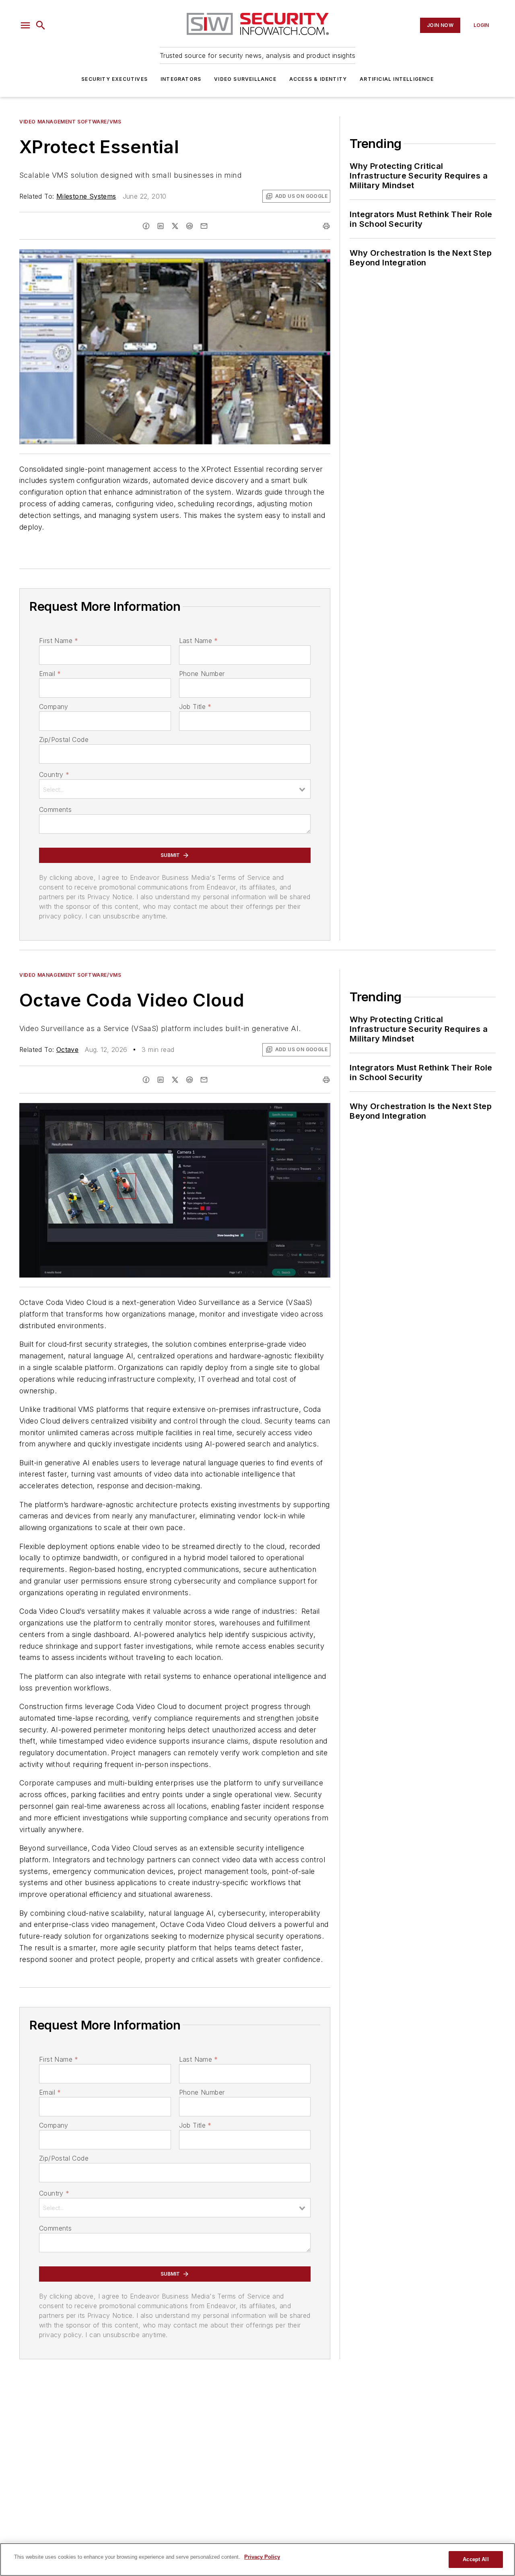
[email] (204, 226)
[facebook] (146, 226)
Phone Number (202, 674)
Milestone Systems (86, 196)
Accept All (476, 2559)
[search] (41, 25)
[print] (326, 226)
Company (54, 707)
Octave (67, 1050)
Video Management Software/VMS (70, 122)
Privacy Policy (262, 2557)
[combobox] (175, 789)
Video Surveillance (245, 79)
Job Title (195, 707)
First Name (59, 641)
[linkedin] (161, 226)
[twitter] (175, 226)
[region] (257, 2560)
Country (54, 774)
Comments (55, 809)
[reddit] (190, 226)
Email (50, 674)
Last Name (199, 641)
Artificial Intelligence (397, 79)
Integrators (181, 79)
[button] (25, 25)
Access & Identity (318, 79)
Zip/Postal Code (64, 740)
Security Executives (114, 79)
